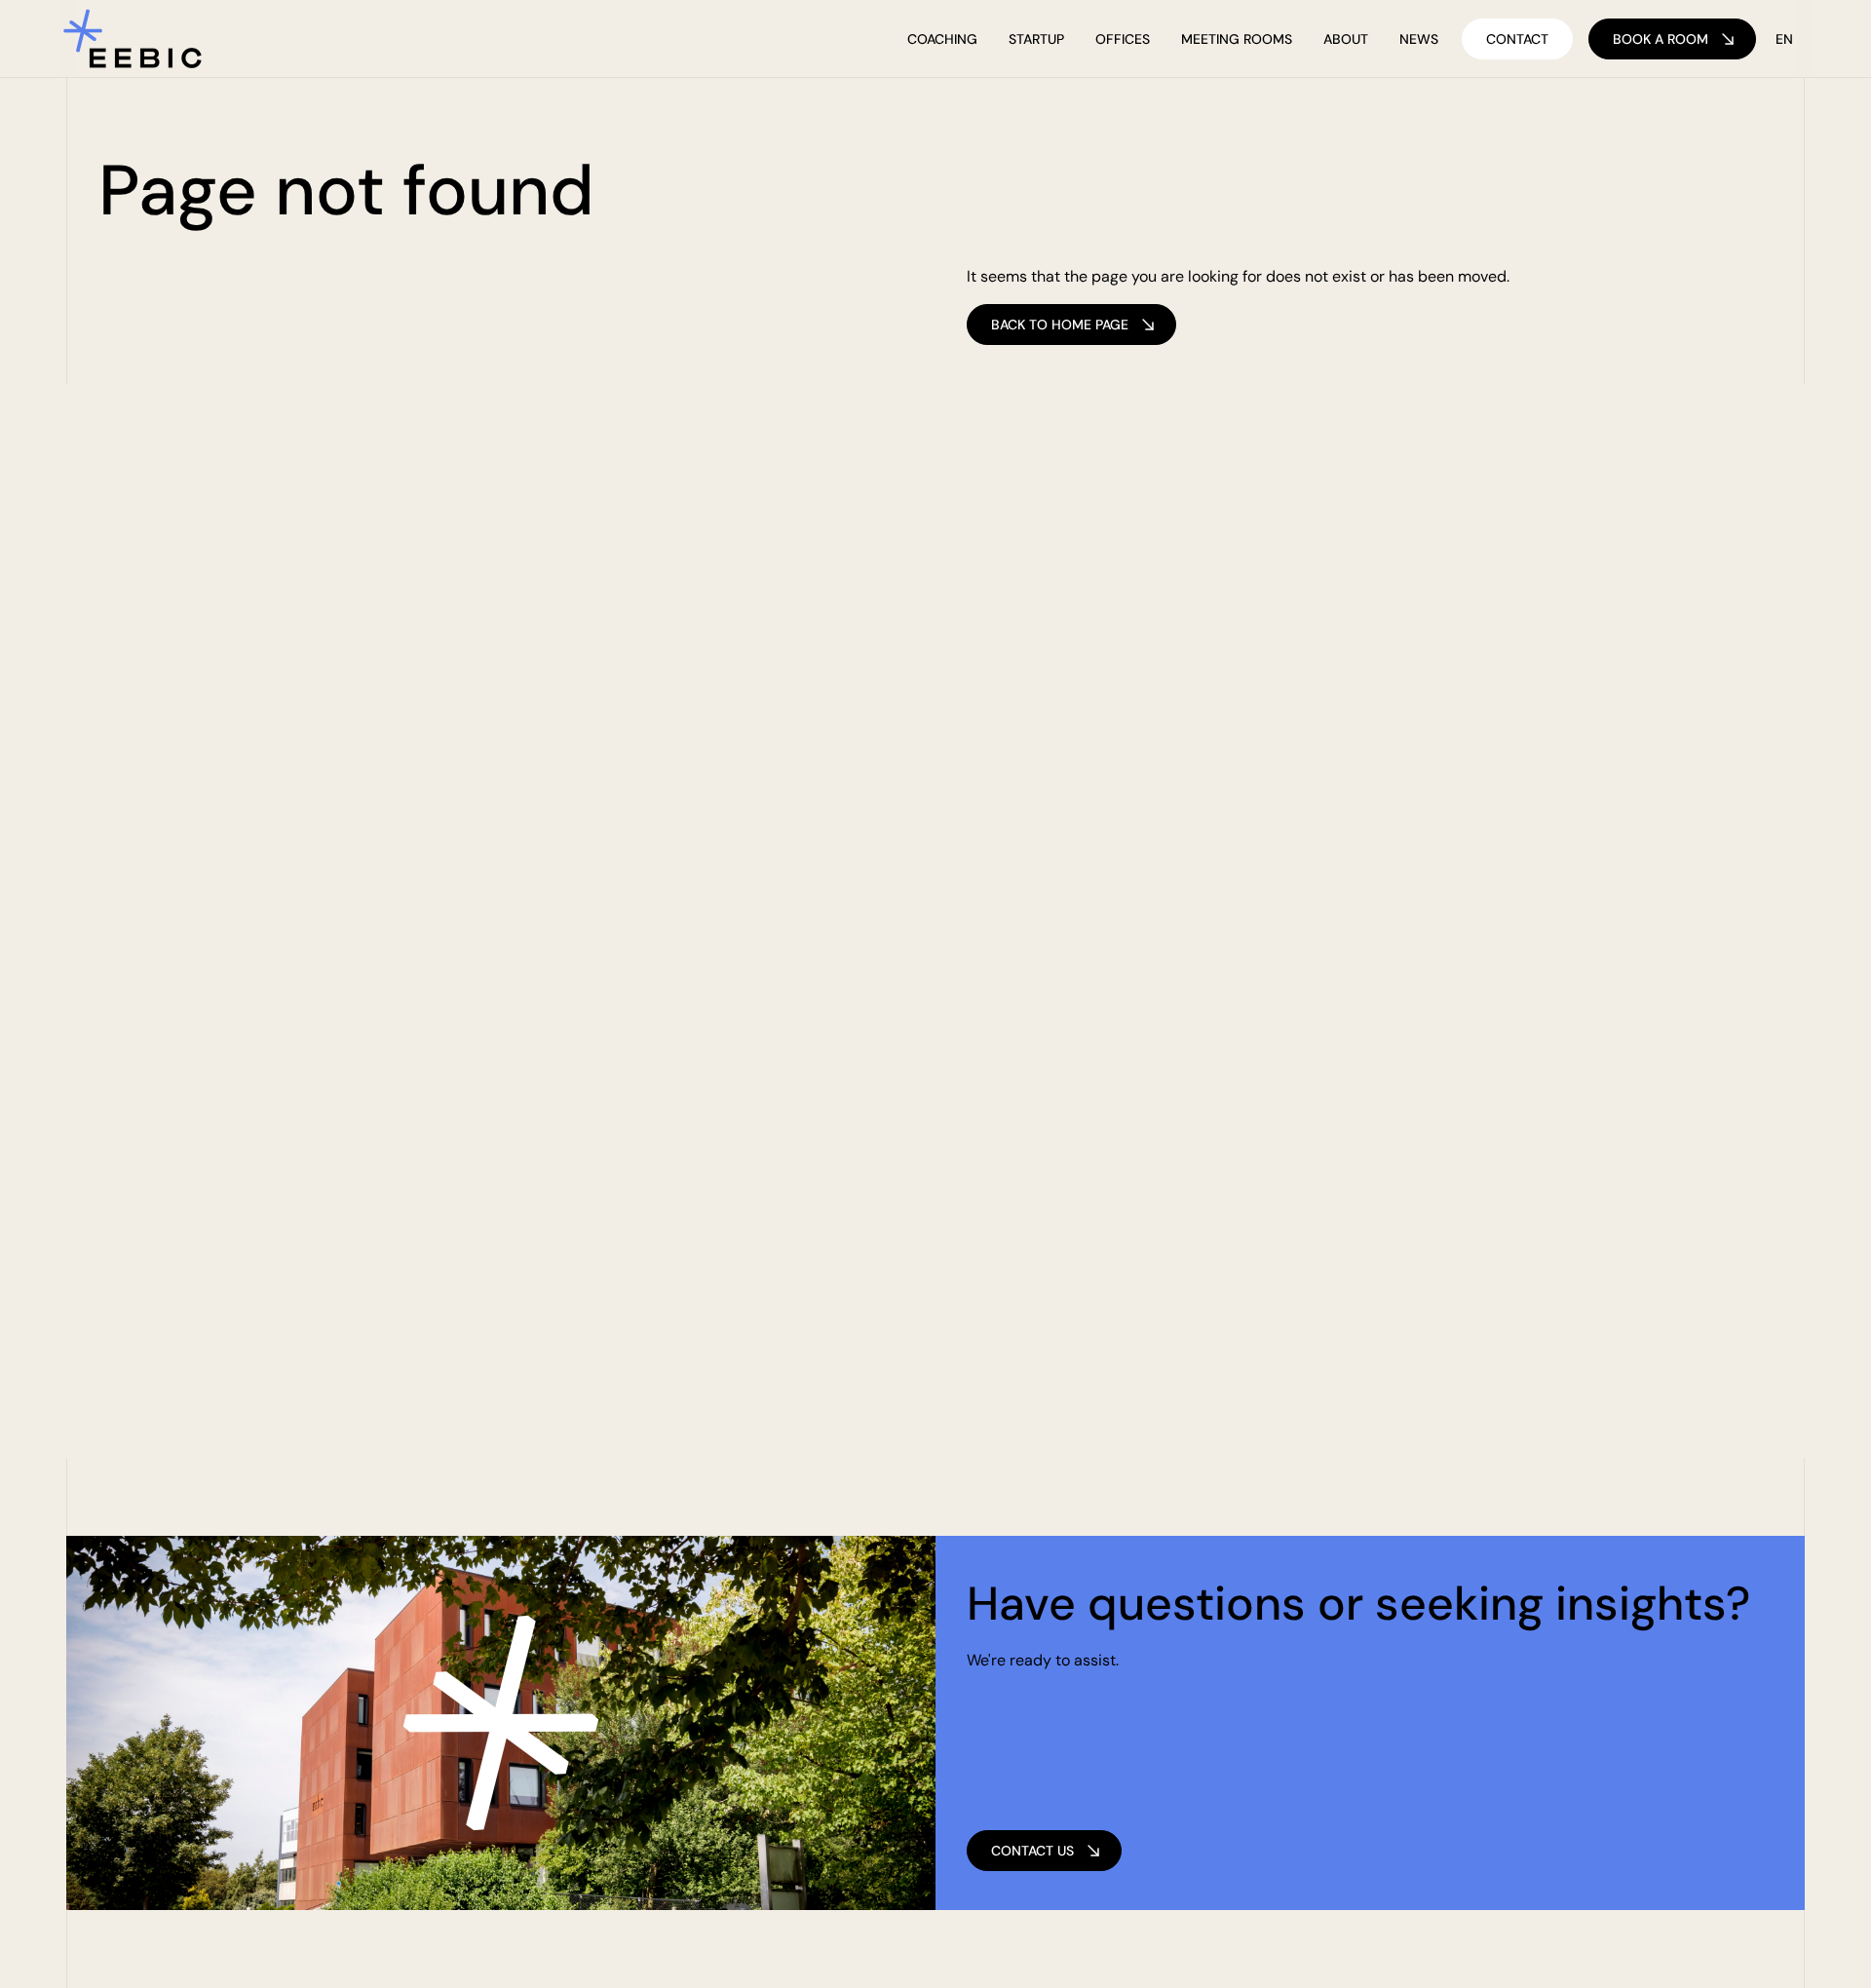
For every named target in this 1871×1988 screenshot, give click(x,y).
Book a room (1661, 39)
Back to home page (1060, 325)
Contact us (1032, 1851)
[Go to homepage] (133, 39)
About (1346, 39)
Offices (1123, 39)
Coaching (942, 39)
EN (1784, 39)
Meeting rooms (1237, 39)
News (1419, 39)
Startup (1036, 39)
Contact (1517, 39)
